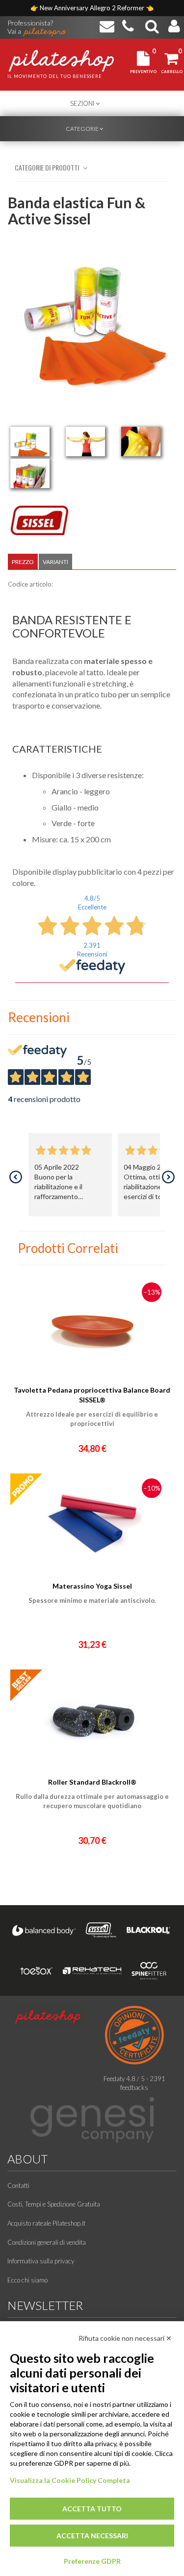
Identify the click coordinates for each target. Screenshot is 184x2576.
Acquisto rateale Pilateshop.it (46, 2223)
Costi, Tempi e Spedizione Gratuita (54, 2204)
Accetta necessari (92, 2536)
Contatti (18, 2185)
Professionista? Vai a (30, 24)
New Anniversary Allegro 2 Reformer (93, 8)
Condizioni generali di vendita (47, 2242)
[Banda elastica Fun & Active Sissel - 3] (141, 442)
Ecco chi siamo (27, 2280)
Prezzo (23, 562)
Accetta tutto (92, 2509)
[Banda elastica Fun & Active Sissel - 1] (30, 442)
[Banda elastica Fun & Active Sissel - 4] (30, 473)
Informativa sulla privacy (41, 2261)
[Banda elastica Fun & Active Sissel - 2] (85, 442)
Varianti (55, 562)
